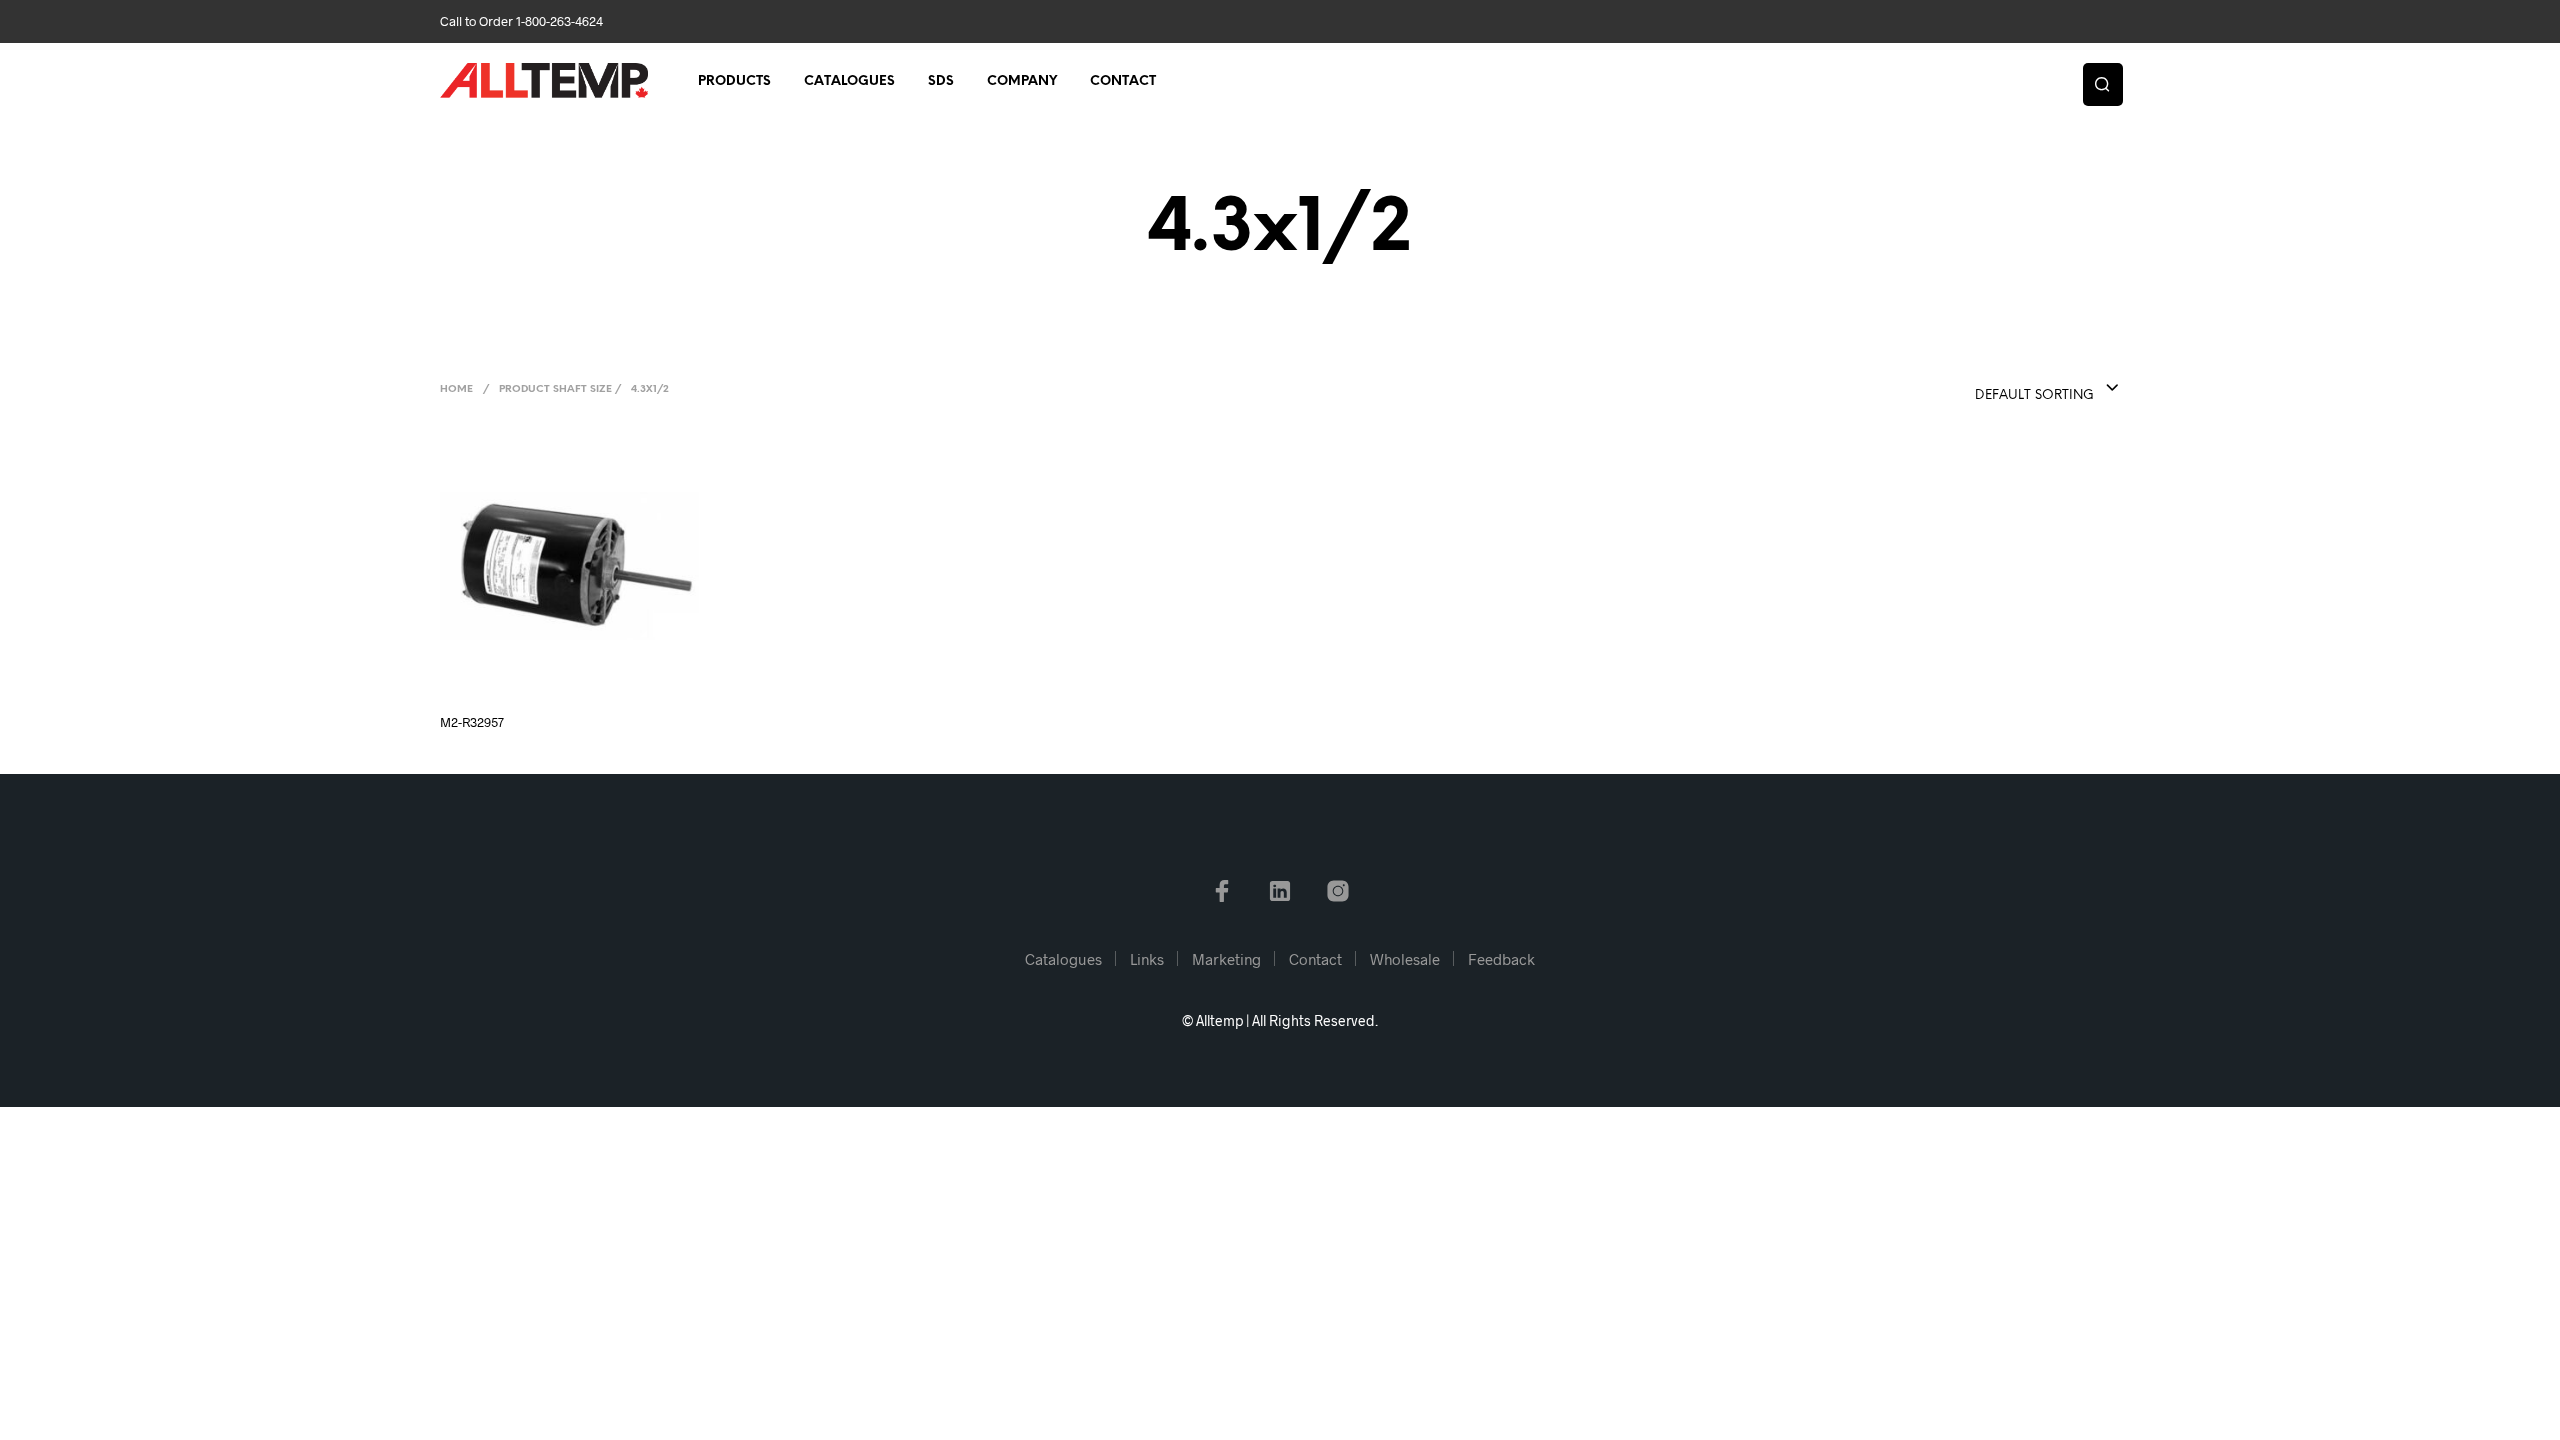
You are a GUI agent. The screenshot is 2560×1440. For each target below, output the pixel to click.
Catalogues (849, 81)
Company (1022, 81)
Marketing (1226, 959)
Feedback (1501, 959)
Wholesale (1405, 959)
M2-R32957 (472, 722)
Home (456, 389)
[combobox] (2007, 389)
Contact (1123, 81)
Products (734, 81)
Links (1147, 959)
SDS (941, 81)
